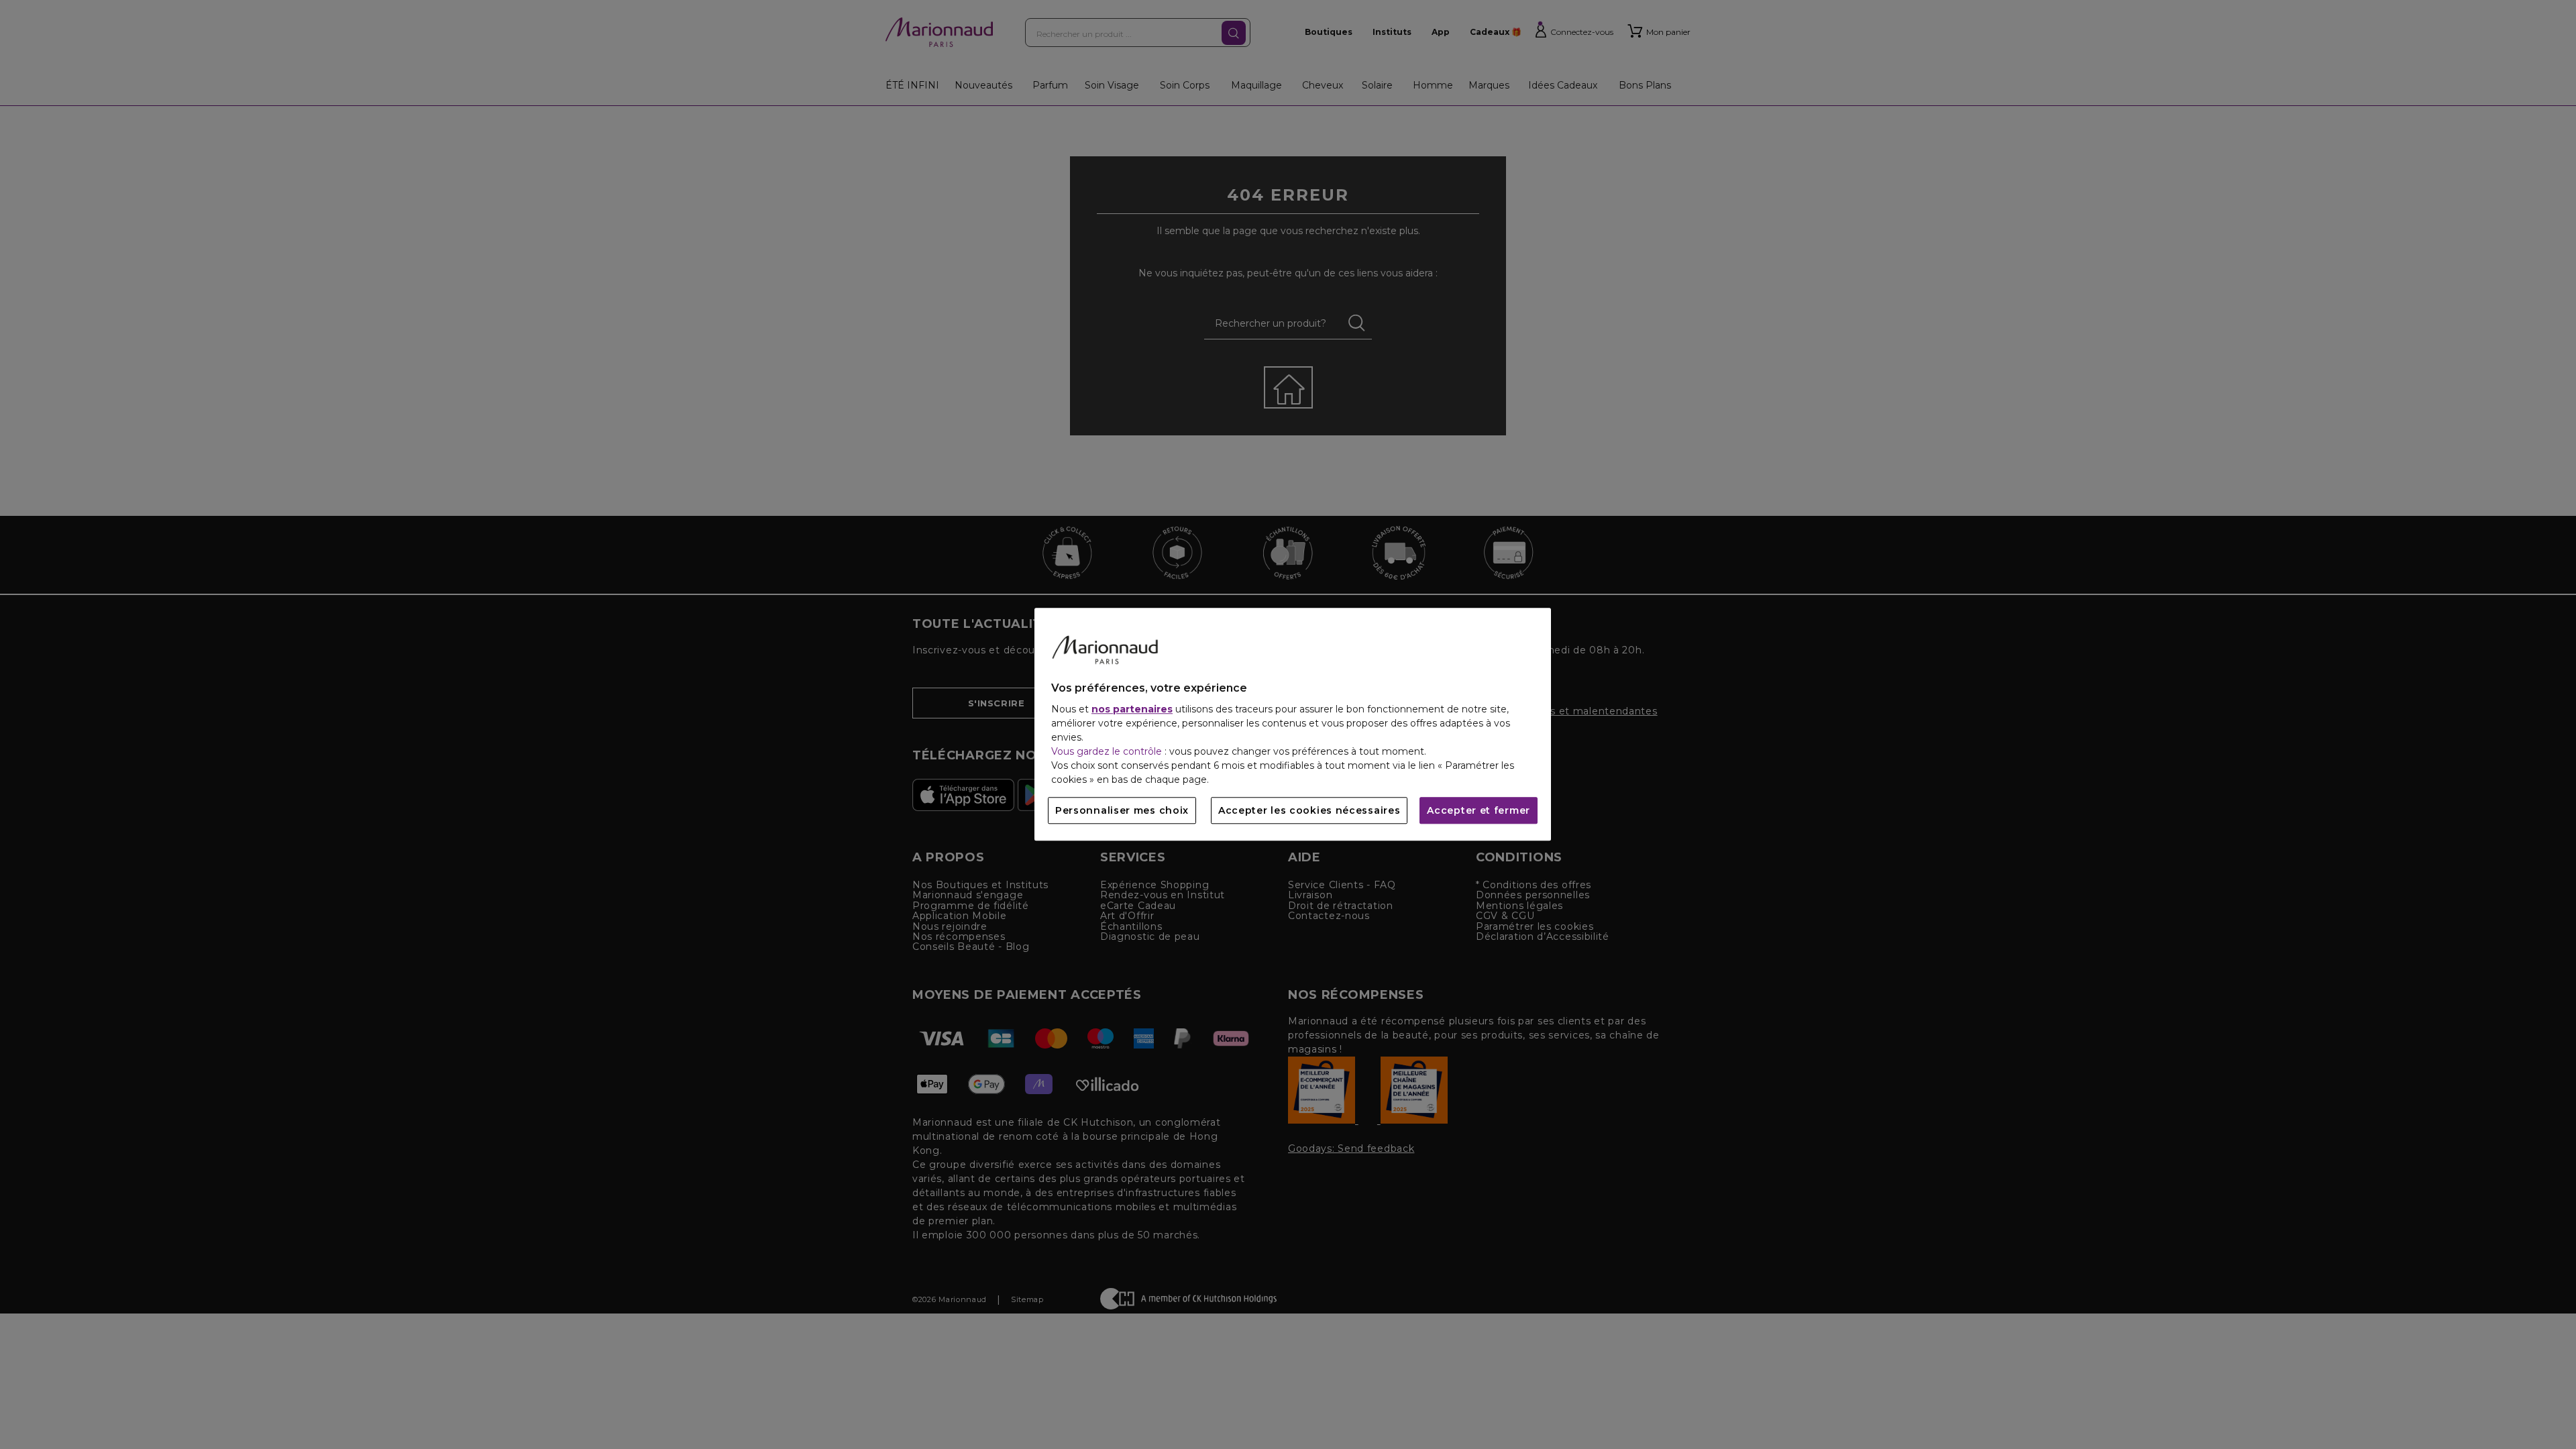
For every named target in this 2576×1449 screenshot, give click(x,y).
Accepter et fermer (1479, 811)
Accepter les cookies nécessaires (1309, 811)
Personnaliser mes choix (1122, 811)
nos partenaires (1132, 710)
